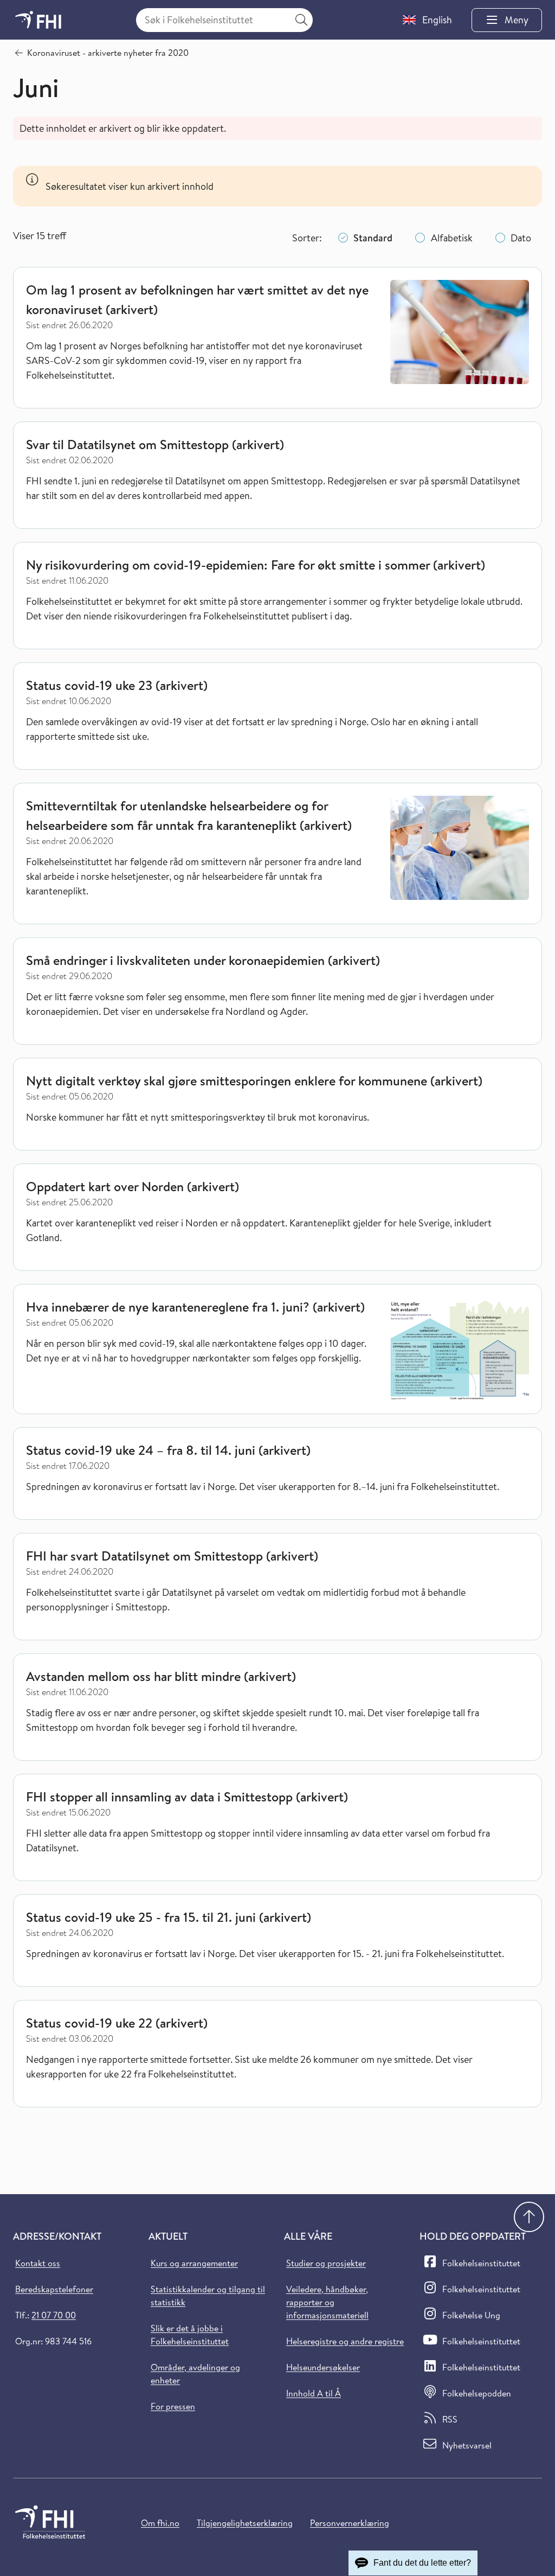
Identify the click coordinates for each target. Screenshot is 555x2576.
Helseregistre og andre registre (345, 2341)
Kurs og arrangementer (194, 2263)
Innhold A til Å (314, 2393)
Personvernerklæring (350, 2523)
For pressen (173, 2406)
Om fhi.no (160, 2523)
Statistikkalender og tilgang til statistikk (208, 2296)
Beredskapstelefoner (54, 2289)
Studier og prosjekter (326, 2263)
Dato (521, 238)
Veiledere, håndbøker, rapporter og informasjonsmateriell (327, 2302)
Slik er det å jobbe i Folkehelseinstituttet (190, 2335)
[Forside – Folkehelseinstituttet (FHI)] (38, 20)
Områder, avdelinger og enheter (195, 2374)
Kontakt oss (38, 2263)
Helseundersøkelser (323, 2367)
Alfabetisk (452, 238)
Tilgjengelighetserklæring (245, 2523)
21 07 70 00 (54, 2315)
